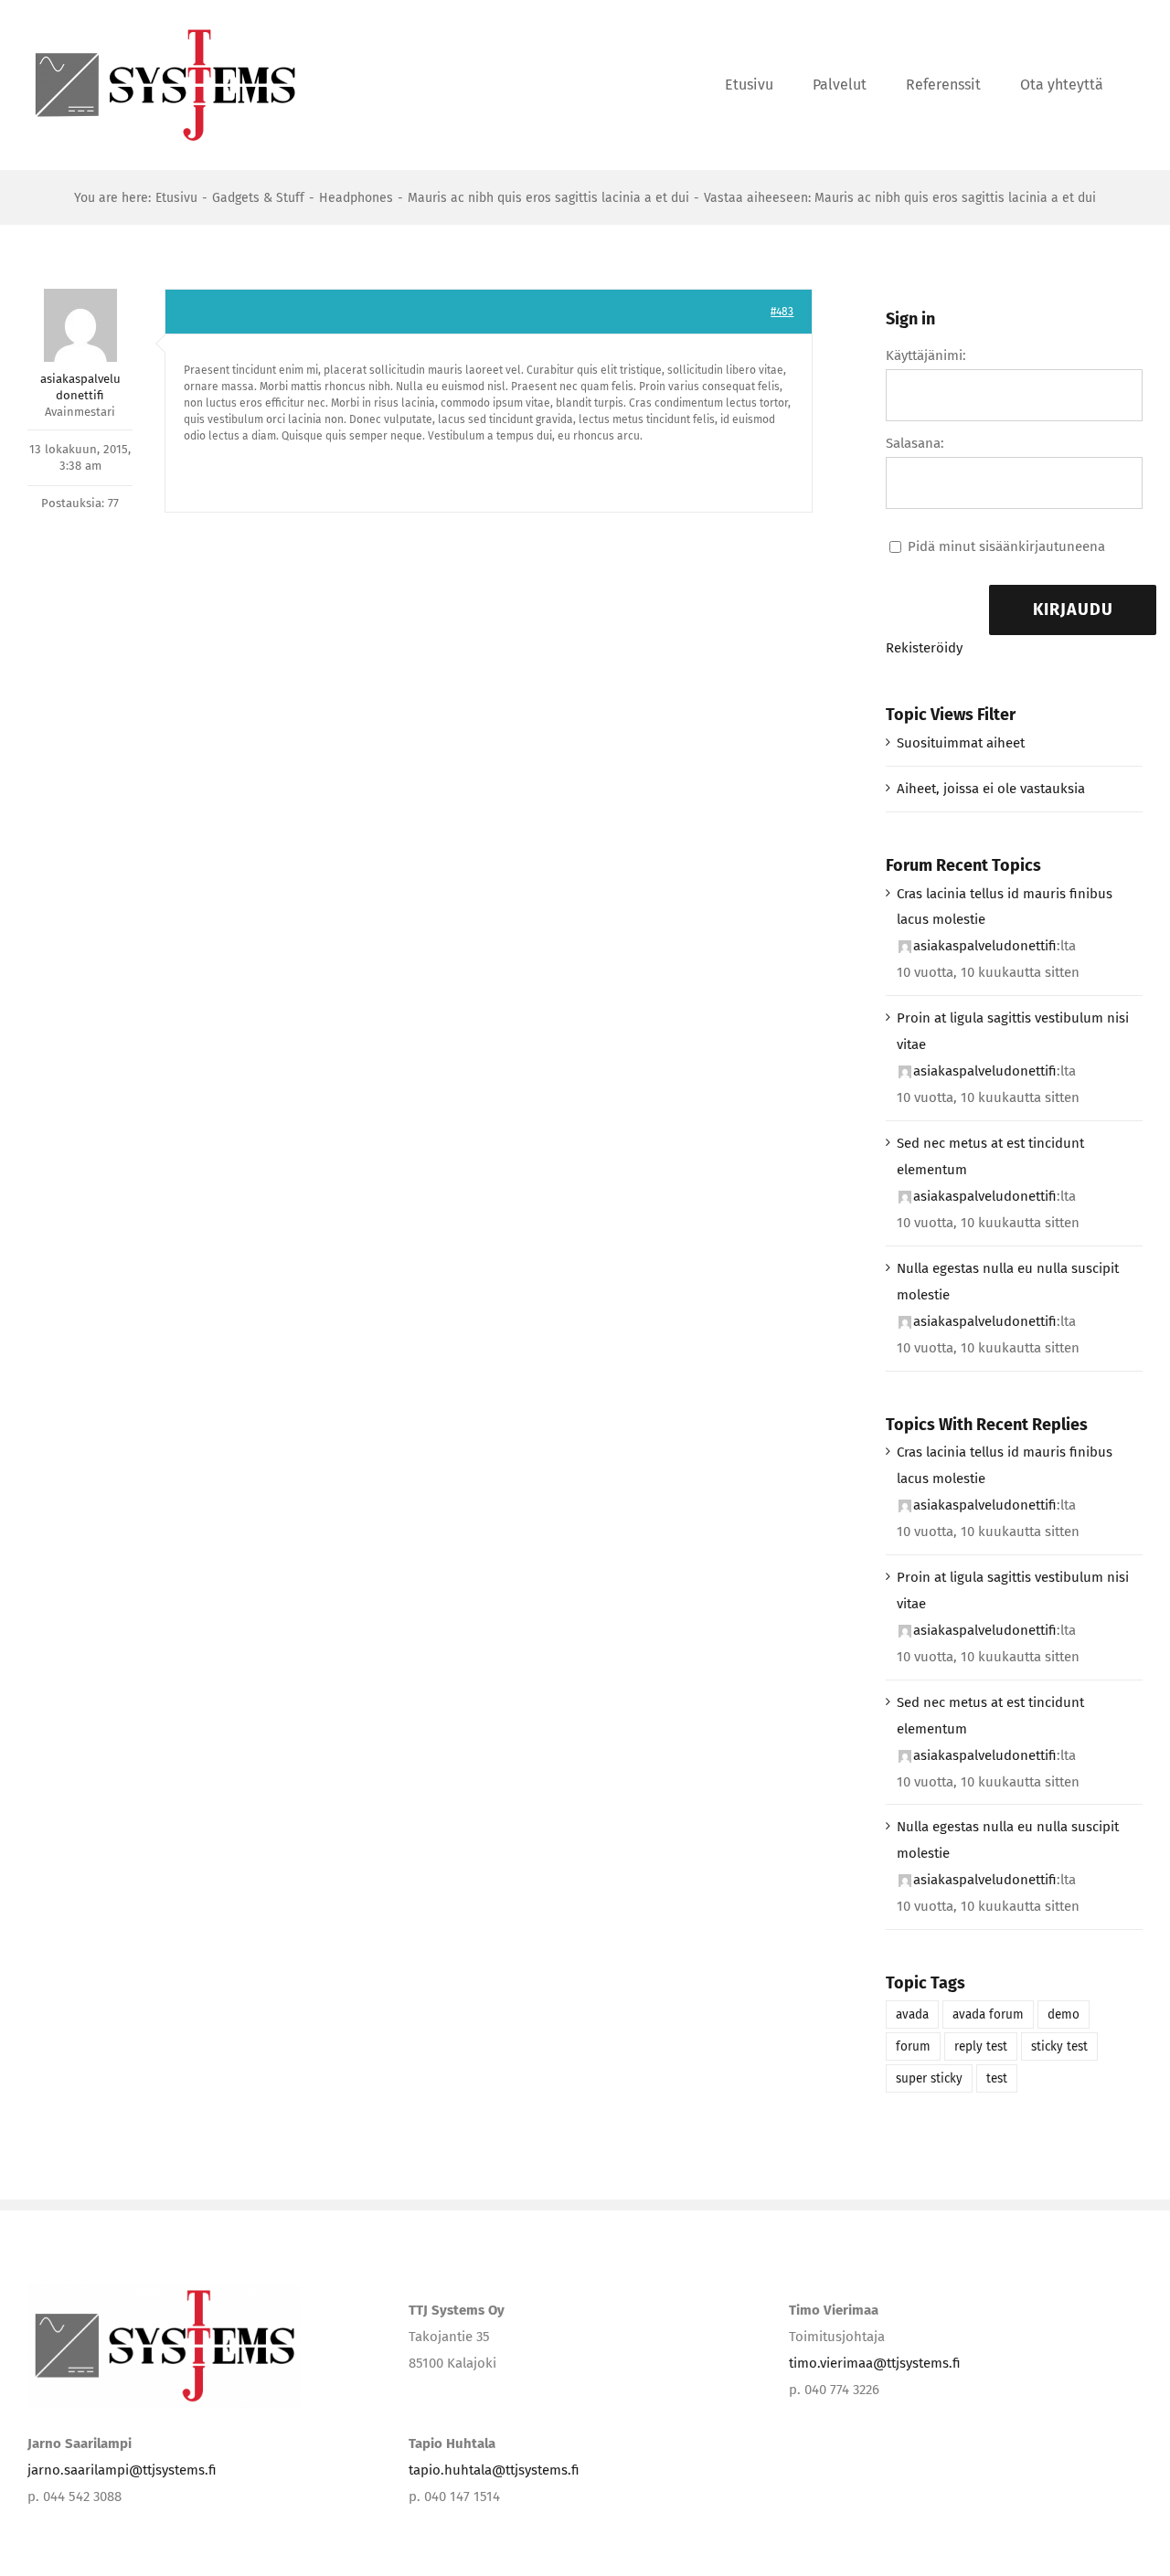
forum (913, 2046)
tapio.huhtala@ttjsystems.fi (494, 2470)
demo (1064, 2014)
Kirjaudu (1073, 610)
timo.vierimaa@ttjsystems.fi (875, 2363)
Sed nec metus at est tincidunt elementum (990, 1156)
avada (912, 2014)
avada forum (988, 2014)
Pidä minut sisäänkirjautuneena (1006, 546)
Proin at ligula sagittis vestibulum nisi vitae (1013, 1031)
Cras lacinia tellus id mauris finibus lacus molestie (1005, 907)
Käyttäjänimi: (926, 355)
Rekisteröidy (924, 648)
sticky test (1059, 2046)
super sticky (929, 2078)
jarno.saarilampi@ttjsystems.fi (122, 2470)
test (997, 2078)
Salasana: (915, 443)
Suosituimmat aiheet (961, 743)
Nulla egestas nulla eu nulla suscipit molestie (1008, 1282)
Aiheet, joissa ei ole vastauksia (991, 789)
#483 (782, 312)
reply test (981, 2046)
